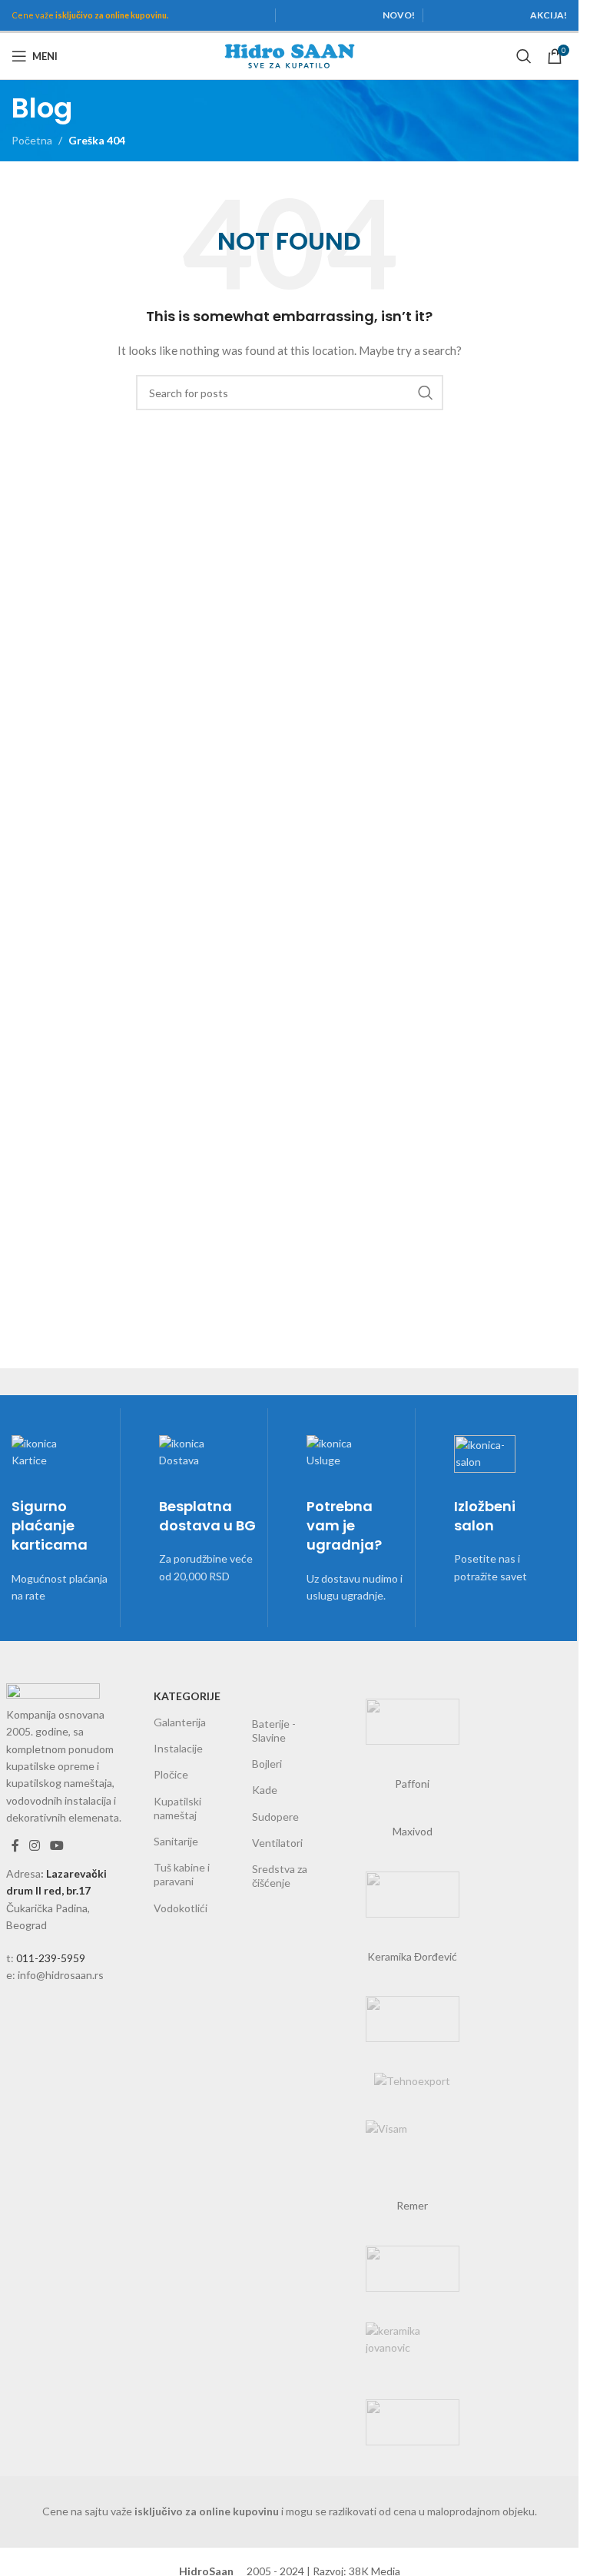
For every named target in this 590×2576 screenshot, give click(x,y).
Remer (412, 2205)
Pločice (171, 1774)
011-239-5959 (51, 1958)
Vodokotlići (181, 1908)
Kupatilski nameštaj (177, 1808)
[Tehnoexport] (413, 2081)
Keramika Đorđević (412, 1956)
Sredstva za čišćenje (280, 1876)
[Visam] (413, 2143)
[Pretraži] (524, 56)
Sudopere (275, 1817)
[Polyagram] (413, 2019)
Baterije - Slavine (274, 1731)
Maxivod (413, 1831)
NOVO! (399, 15)
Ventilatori (277, 1843)
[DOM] (413, 2422)
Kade (265, 1790)
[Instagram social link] (35, 1846)
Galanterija (180, 1722)
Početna (32, 140)
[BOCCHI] (413, 1895)
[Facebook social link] (15, 1846)
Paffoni (412, 1784)
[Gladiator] (413, 1722)
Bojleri (267, 1764)
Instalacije (178, 1748)
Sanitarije (176, 1841)
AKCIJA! (549, 15)
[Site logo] (290, 55)
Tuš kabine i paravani (182, 1874)
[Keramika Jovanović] (413, 2346)
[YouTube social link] (57, 1846)
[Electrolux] (413, 2269)
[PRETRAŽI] (426, 393)
